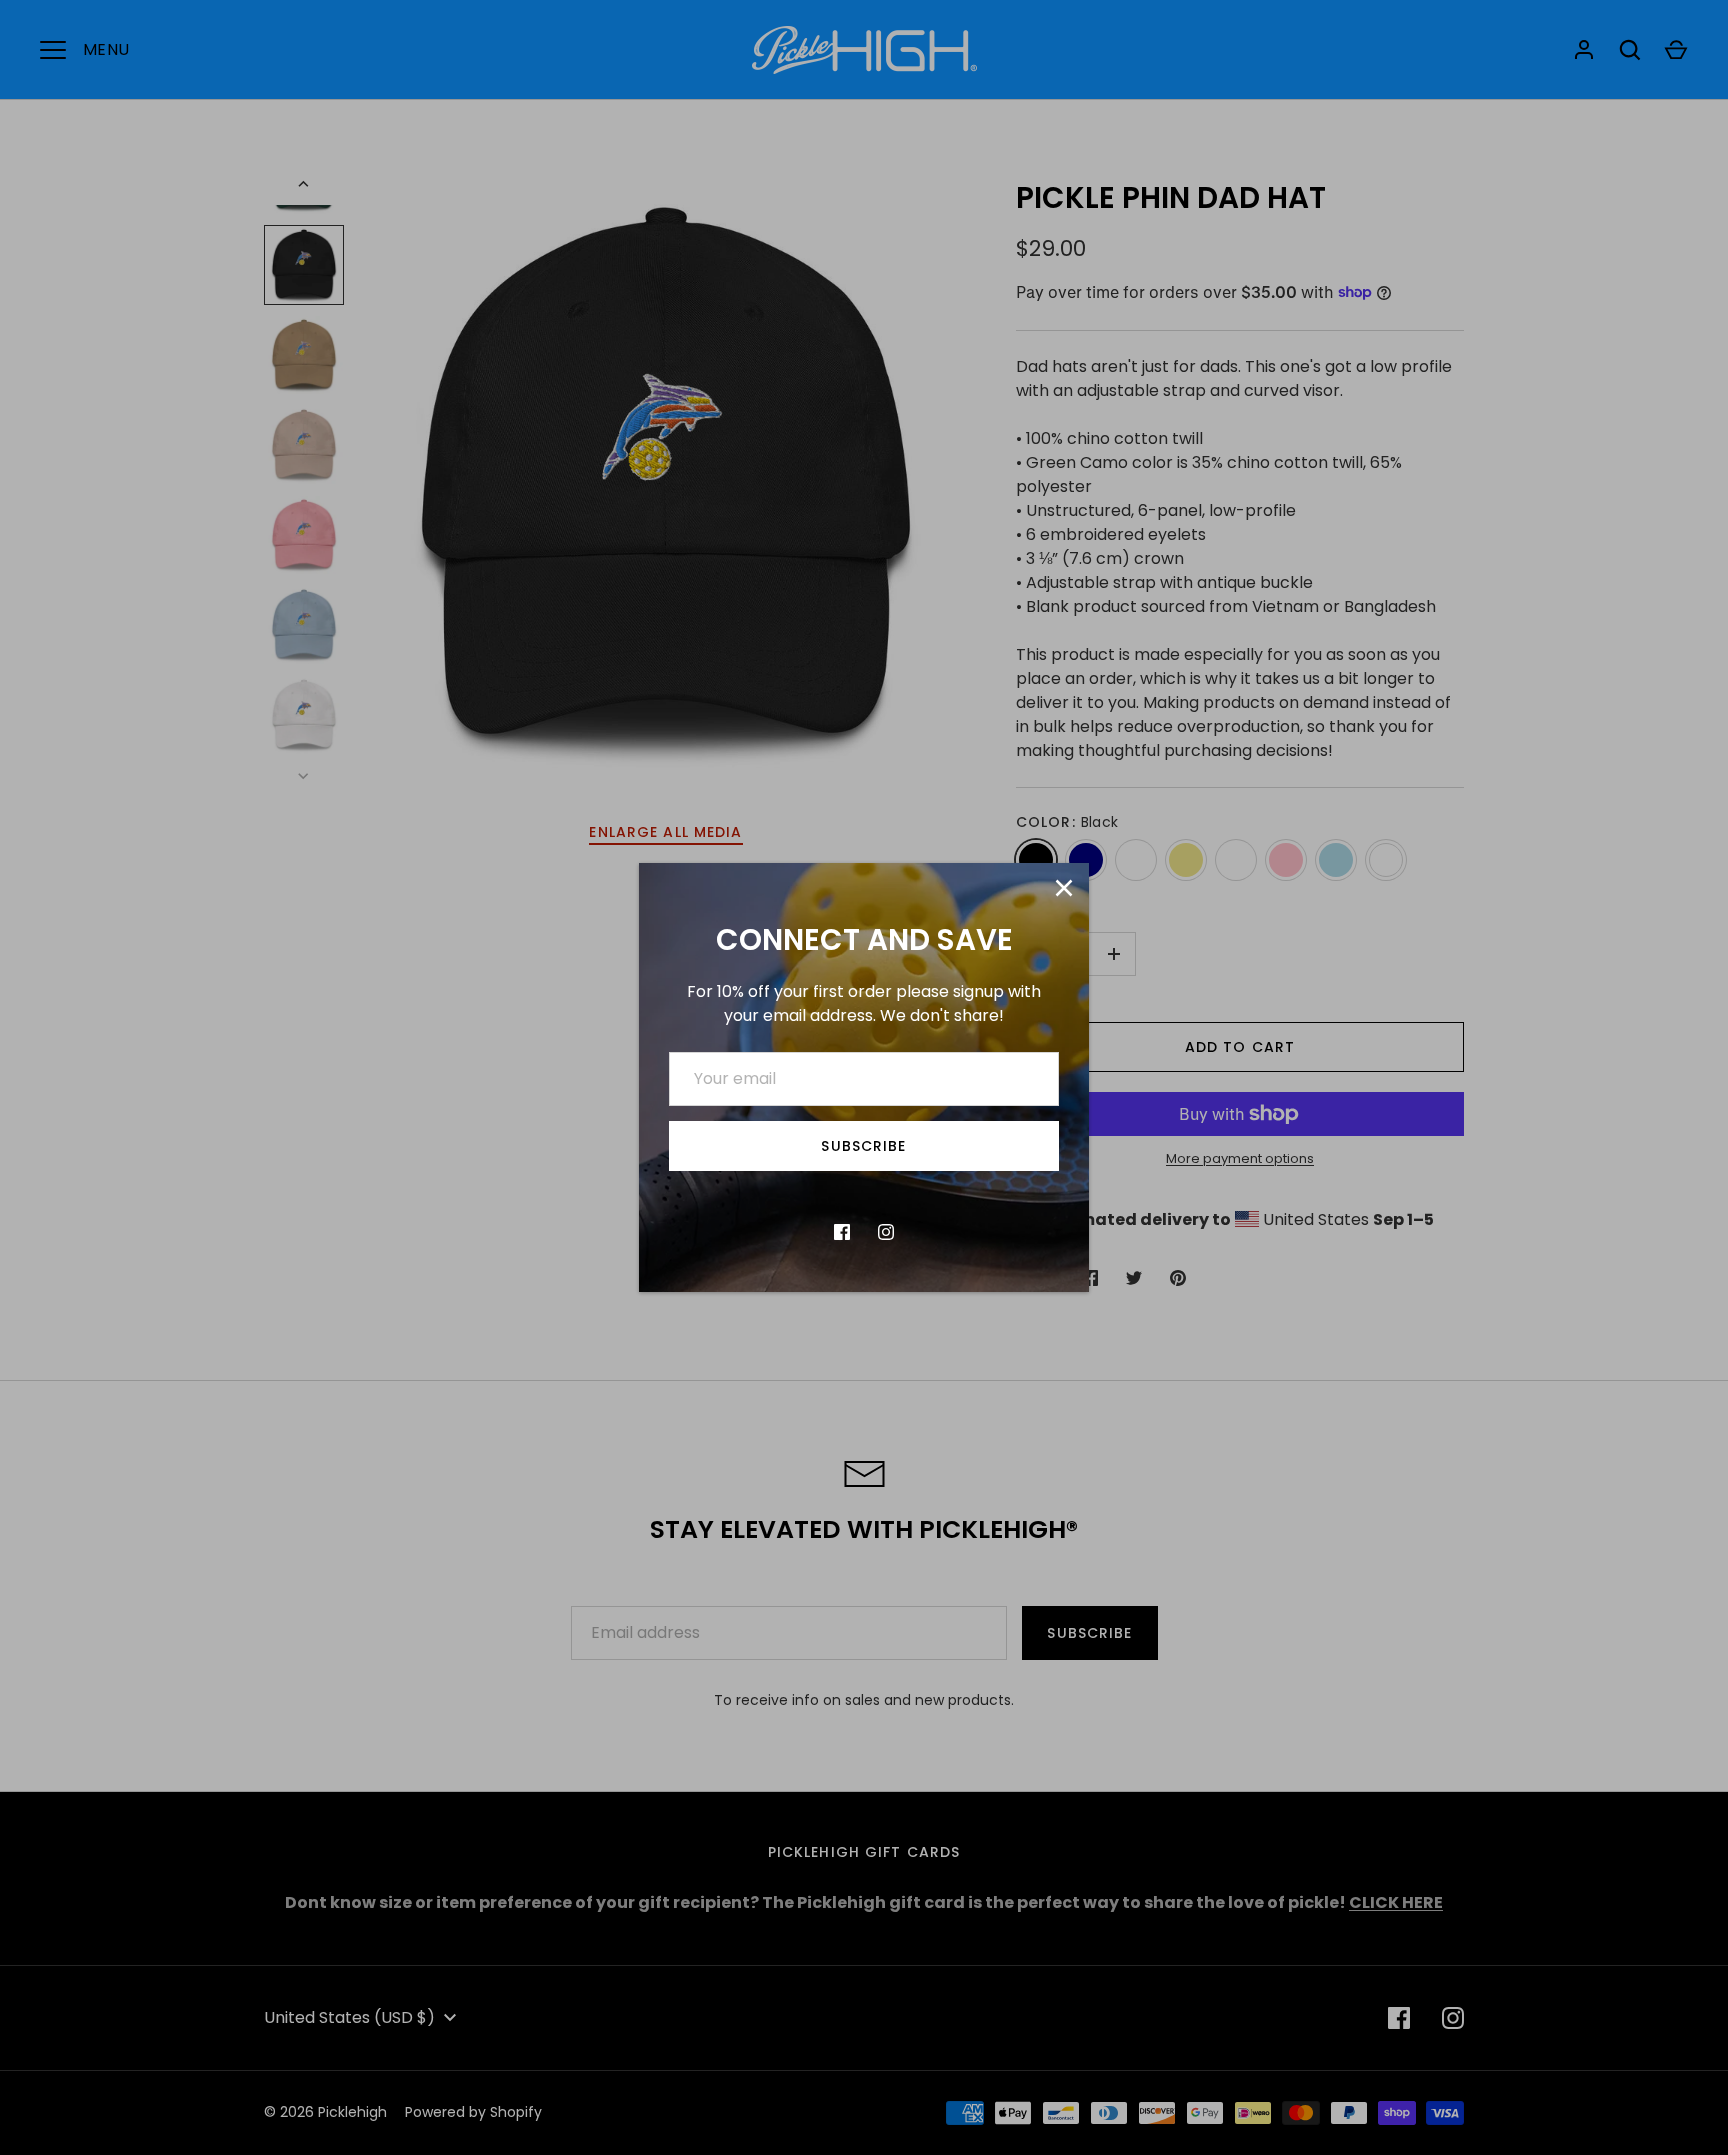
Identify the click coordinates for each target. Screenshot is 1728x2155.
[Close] (1064, 888)
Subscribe (863, 1146)
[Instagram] (886, 1232)
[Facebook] (842, 1232)
